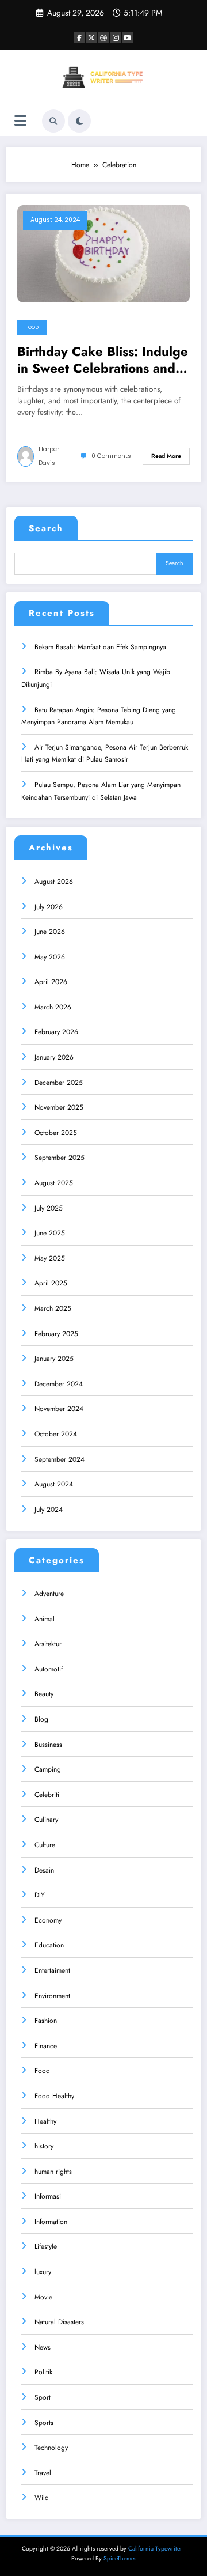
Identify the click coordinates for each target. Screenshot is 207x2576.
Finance (46, 2046)
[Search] (53, 121)
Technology (51, 2448)
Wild (42, 2498)
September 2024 (60, 1459)
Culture (45, 1845)
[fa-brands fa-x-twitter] (91, 37)
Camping (48, 1769)
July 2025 (49, 1208)
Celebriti (47, 1795)
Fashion (46, 2021)
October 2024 (56, 1434)
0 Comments (111, 456)
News (43, 2347)
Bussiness (48, 1745)
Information (51, 2222)
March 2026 (53, 1007)
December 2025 (59, 1083)
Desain (44, 1870)
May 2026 (50, 957)
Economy (48, 1920)
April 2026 (51, 982)
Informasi (48, 2196)
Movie (43, 2297)
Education (49, 1945)
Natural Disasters (59, 2322)
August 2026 (54, 882)
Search (46, 528)
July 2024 (49, 1510)
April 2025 (51, 1283)
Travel (43, 2473)
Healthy (45, 2121)
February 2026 (56, 1032)
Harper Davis (49, 456)
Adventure (49, 1594)
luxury (43, 2272)
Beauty (44, 1694)
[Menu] (20, 121)
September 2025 (60, 1158)
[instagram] (116, 37)
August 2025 (54, 1183)
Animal (45, 1619)
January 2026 (54, 1057)
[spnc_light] (79, 121)
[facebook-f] (79, 37)
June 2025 (50, 1233)
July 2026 (49, 907)
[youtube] (128, 37)
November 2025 (59, 1107)
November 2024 (59, 1409)
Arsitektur (48, 1644)
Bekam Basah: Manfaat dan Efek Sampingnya (100, 647)
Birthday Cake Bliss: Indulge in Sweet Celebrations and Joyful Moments (103, 360)
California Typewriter (155, 2549)
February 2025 (56, 1334)
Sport (43, 2397)
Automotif (49, 1669)
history (44, 2146)
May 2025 (50, 1258)
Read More (166, 456)
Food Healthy (54, 2096)
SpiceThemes (120, 2558)
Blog (41, 1719)
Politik (43, 2372)
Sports (44, 2423)
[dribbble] (103, 37)
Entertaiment (52, 1970)
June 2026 (50, 932)
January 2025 (54, 1359)
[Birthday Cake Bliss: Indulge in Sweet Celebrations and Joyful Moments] (103, 254)
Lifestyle (46, 2246)
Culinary (46, 1820)
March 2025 (53, 1308)
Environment (52, 1996)
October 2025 (56, 1133)
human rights (53, 2172)
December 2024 (59, 1384)
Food (32, 327)
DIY (40, 1895)
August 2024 (54, 1484)
